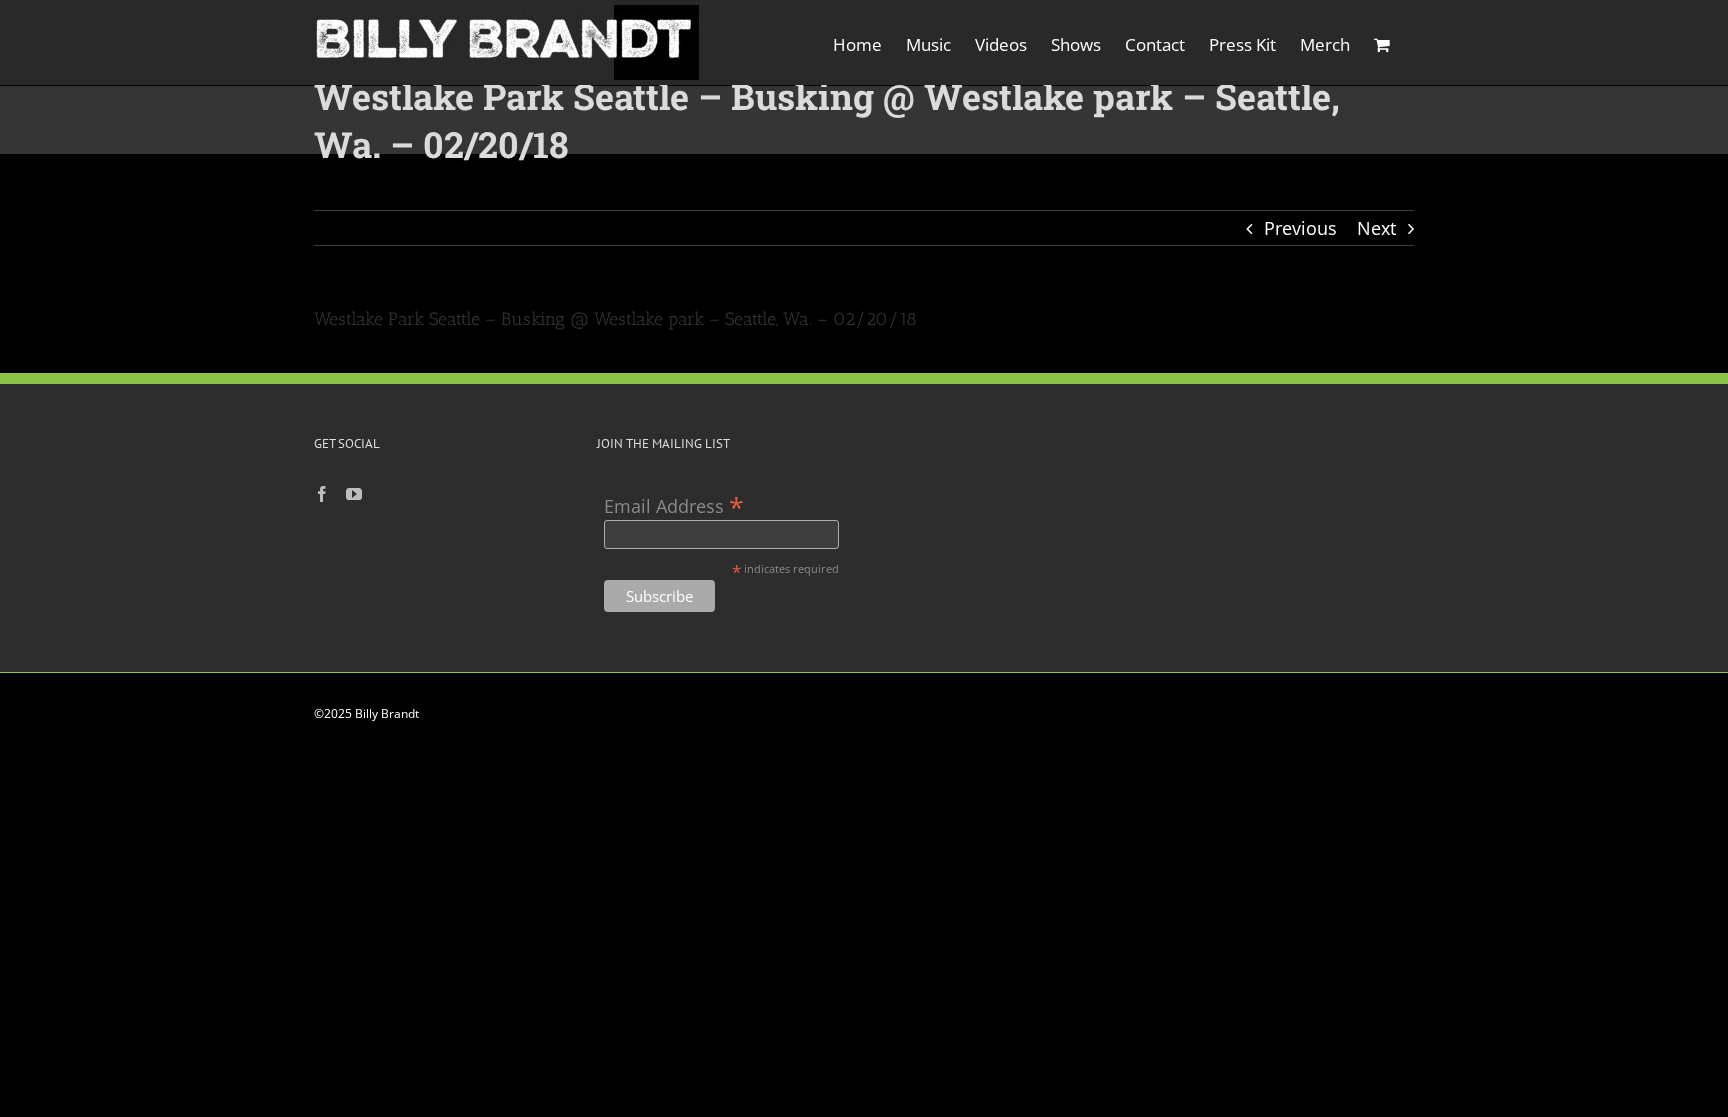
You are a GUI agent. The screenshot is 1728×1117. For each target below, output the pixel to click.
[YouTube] (354, 494)
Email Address (674, 504)
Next (1376, 228)
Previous (1300, 228)
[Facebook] (322, 494)
